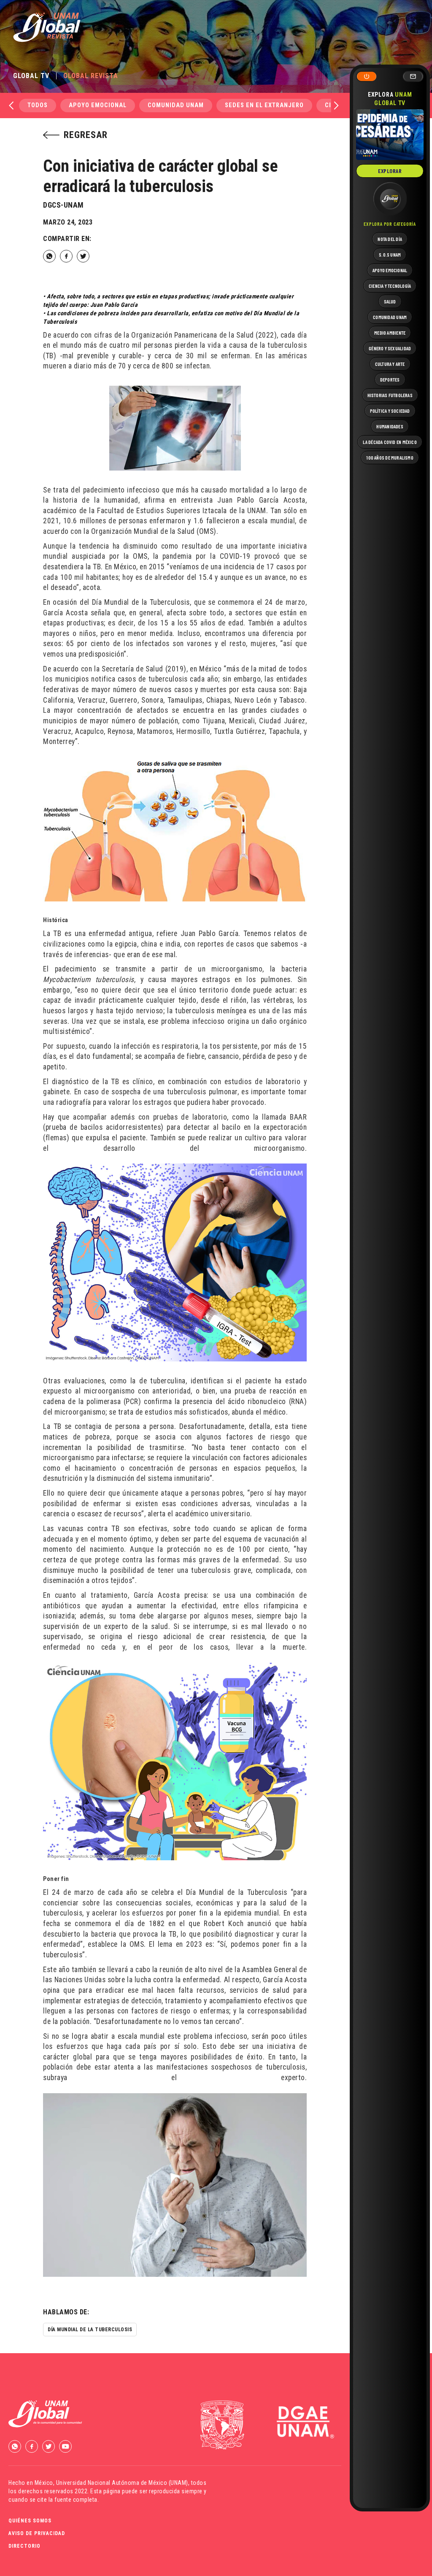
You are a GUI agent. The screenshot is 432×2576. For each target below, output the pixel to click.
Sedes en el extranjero (264, 105)
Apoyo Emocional (98, 105)
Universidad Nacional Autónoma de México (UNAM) (122, 2483)
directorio (24, 2546)
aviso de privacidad (37, 2533)
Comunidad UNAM (176, 105)
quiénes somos (30, 2521)
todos (38, 105)
